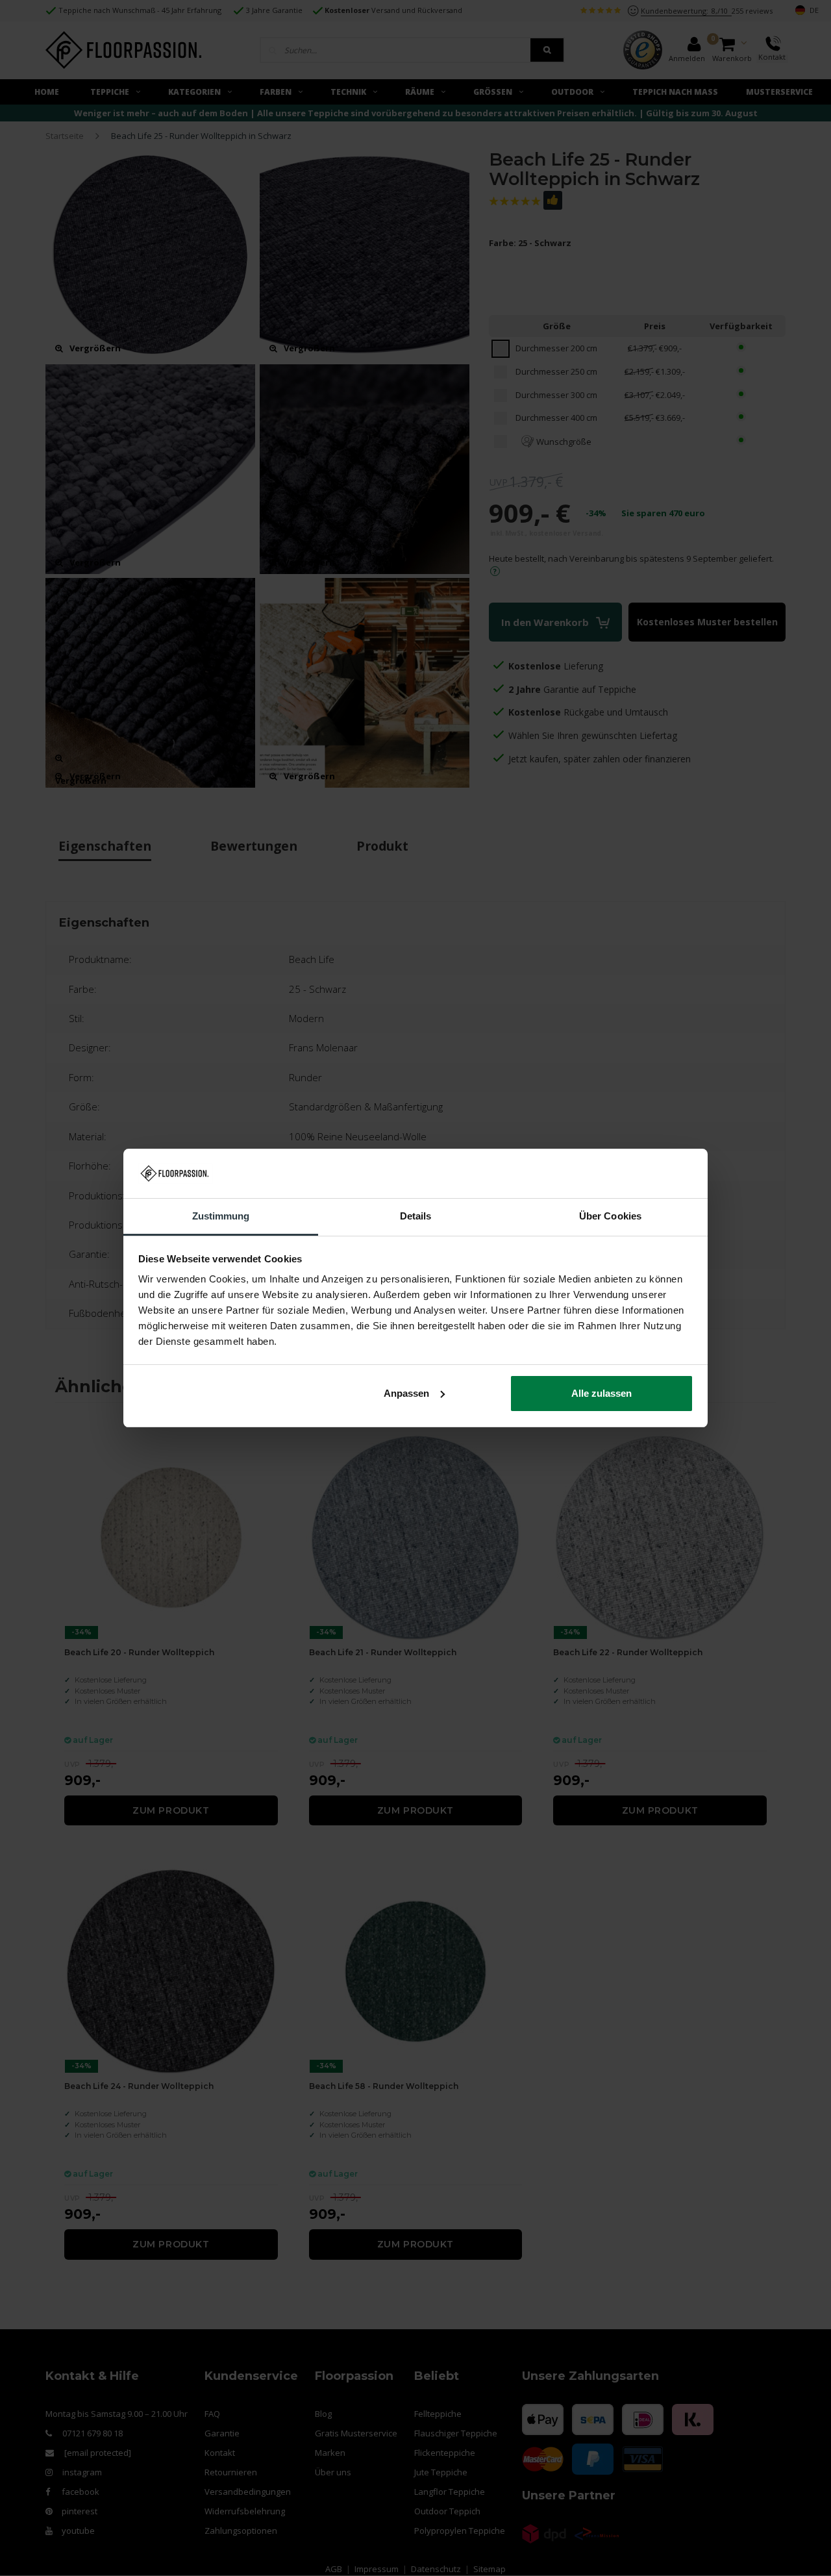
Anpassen (406, 1393)
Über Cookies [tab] (610, 1216)
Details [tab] (416, 1216)
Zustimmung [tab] (221, 1216)
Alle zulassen (602, 1393)
